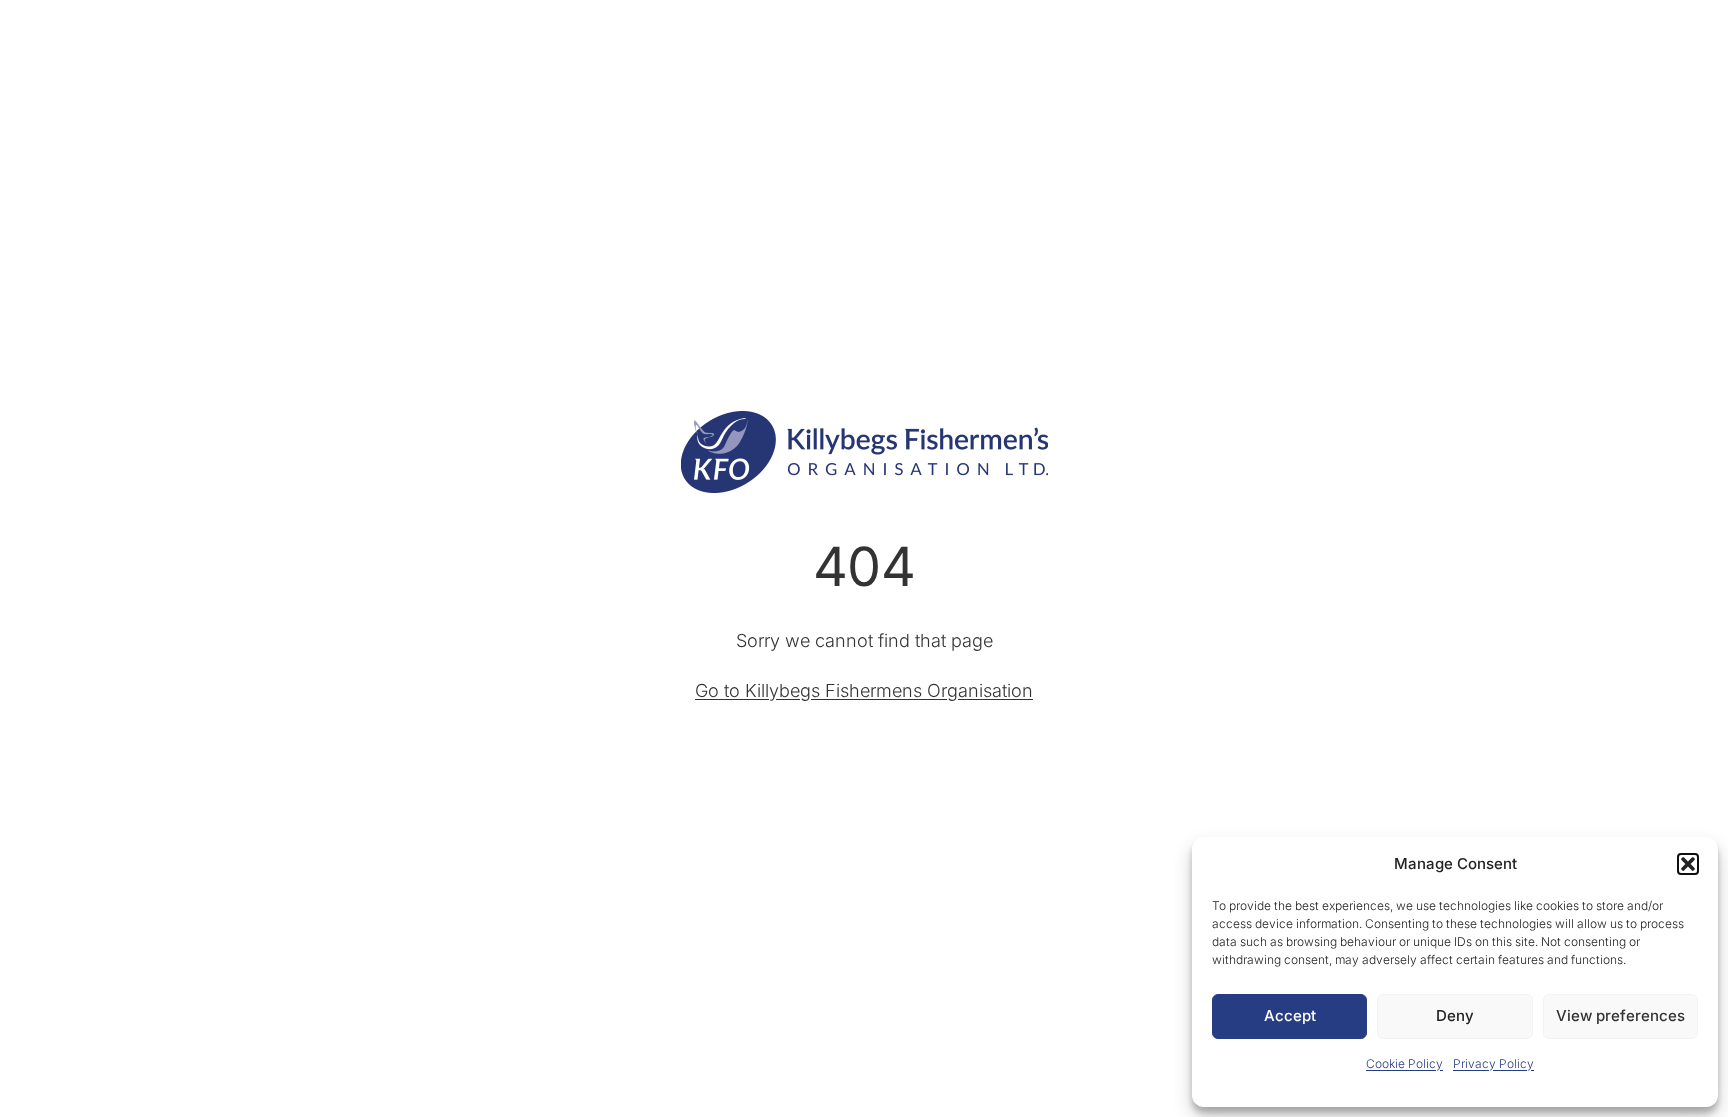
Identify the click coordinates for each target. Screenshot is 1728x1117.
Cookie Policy (1404, 1063)
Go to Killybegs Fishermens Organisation (864, 690)
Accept (1290, 1015)
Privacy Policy (1493, 1063)
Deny (1455, 1015)
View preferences (1620, 1015)
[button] (1688, 864)
